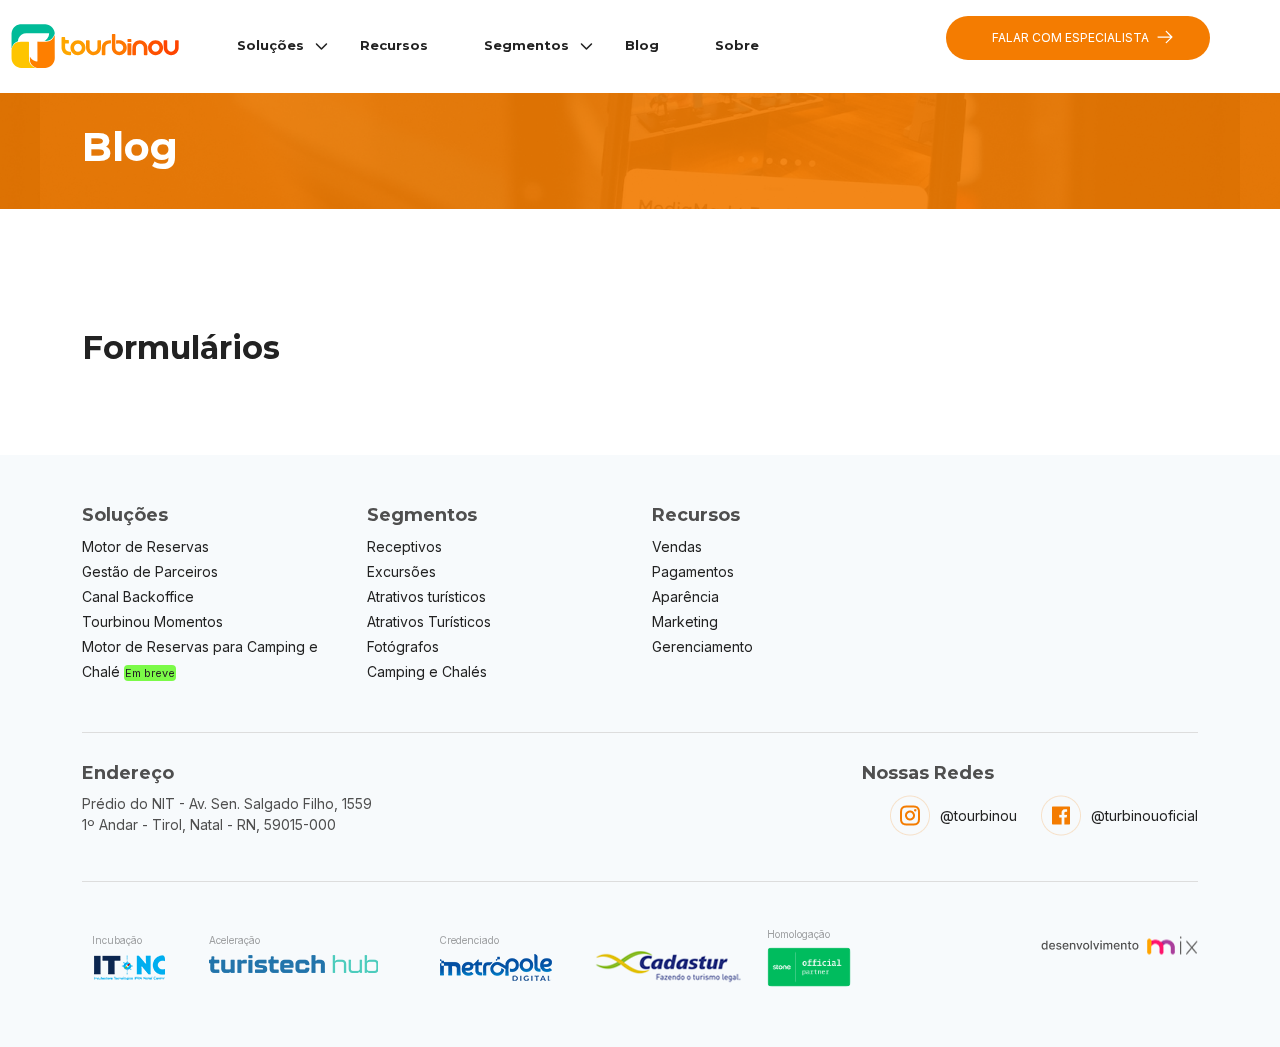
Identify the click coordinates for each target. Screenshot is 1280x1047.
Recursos (394, 45)
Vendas (677, 546)
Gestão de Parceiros (150, 571)
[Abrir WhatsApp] (1230, 996)
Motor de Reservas (145, 546)
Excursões (401, 571)
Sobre (737, 45)
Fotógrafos (403, 646)
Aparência (685, 596)
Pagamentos (693, 571)
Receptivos (404, 546)
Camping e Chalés (427, 671)
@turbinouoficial (1144, 815)
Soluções (270, 45)
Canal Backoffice (138, 596)
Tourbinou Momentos (152, 621)
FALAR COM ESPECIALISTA (1070, 37)
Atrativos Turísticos (429, 621)
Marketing (685, 621)
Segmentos (526, 45)
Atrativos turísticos (426, 596)
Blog (642, 45)
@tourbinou (978, 815)
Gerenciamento (702, 646)
